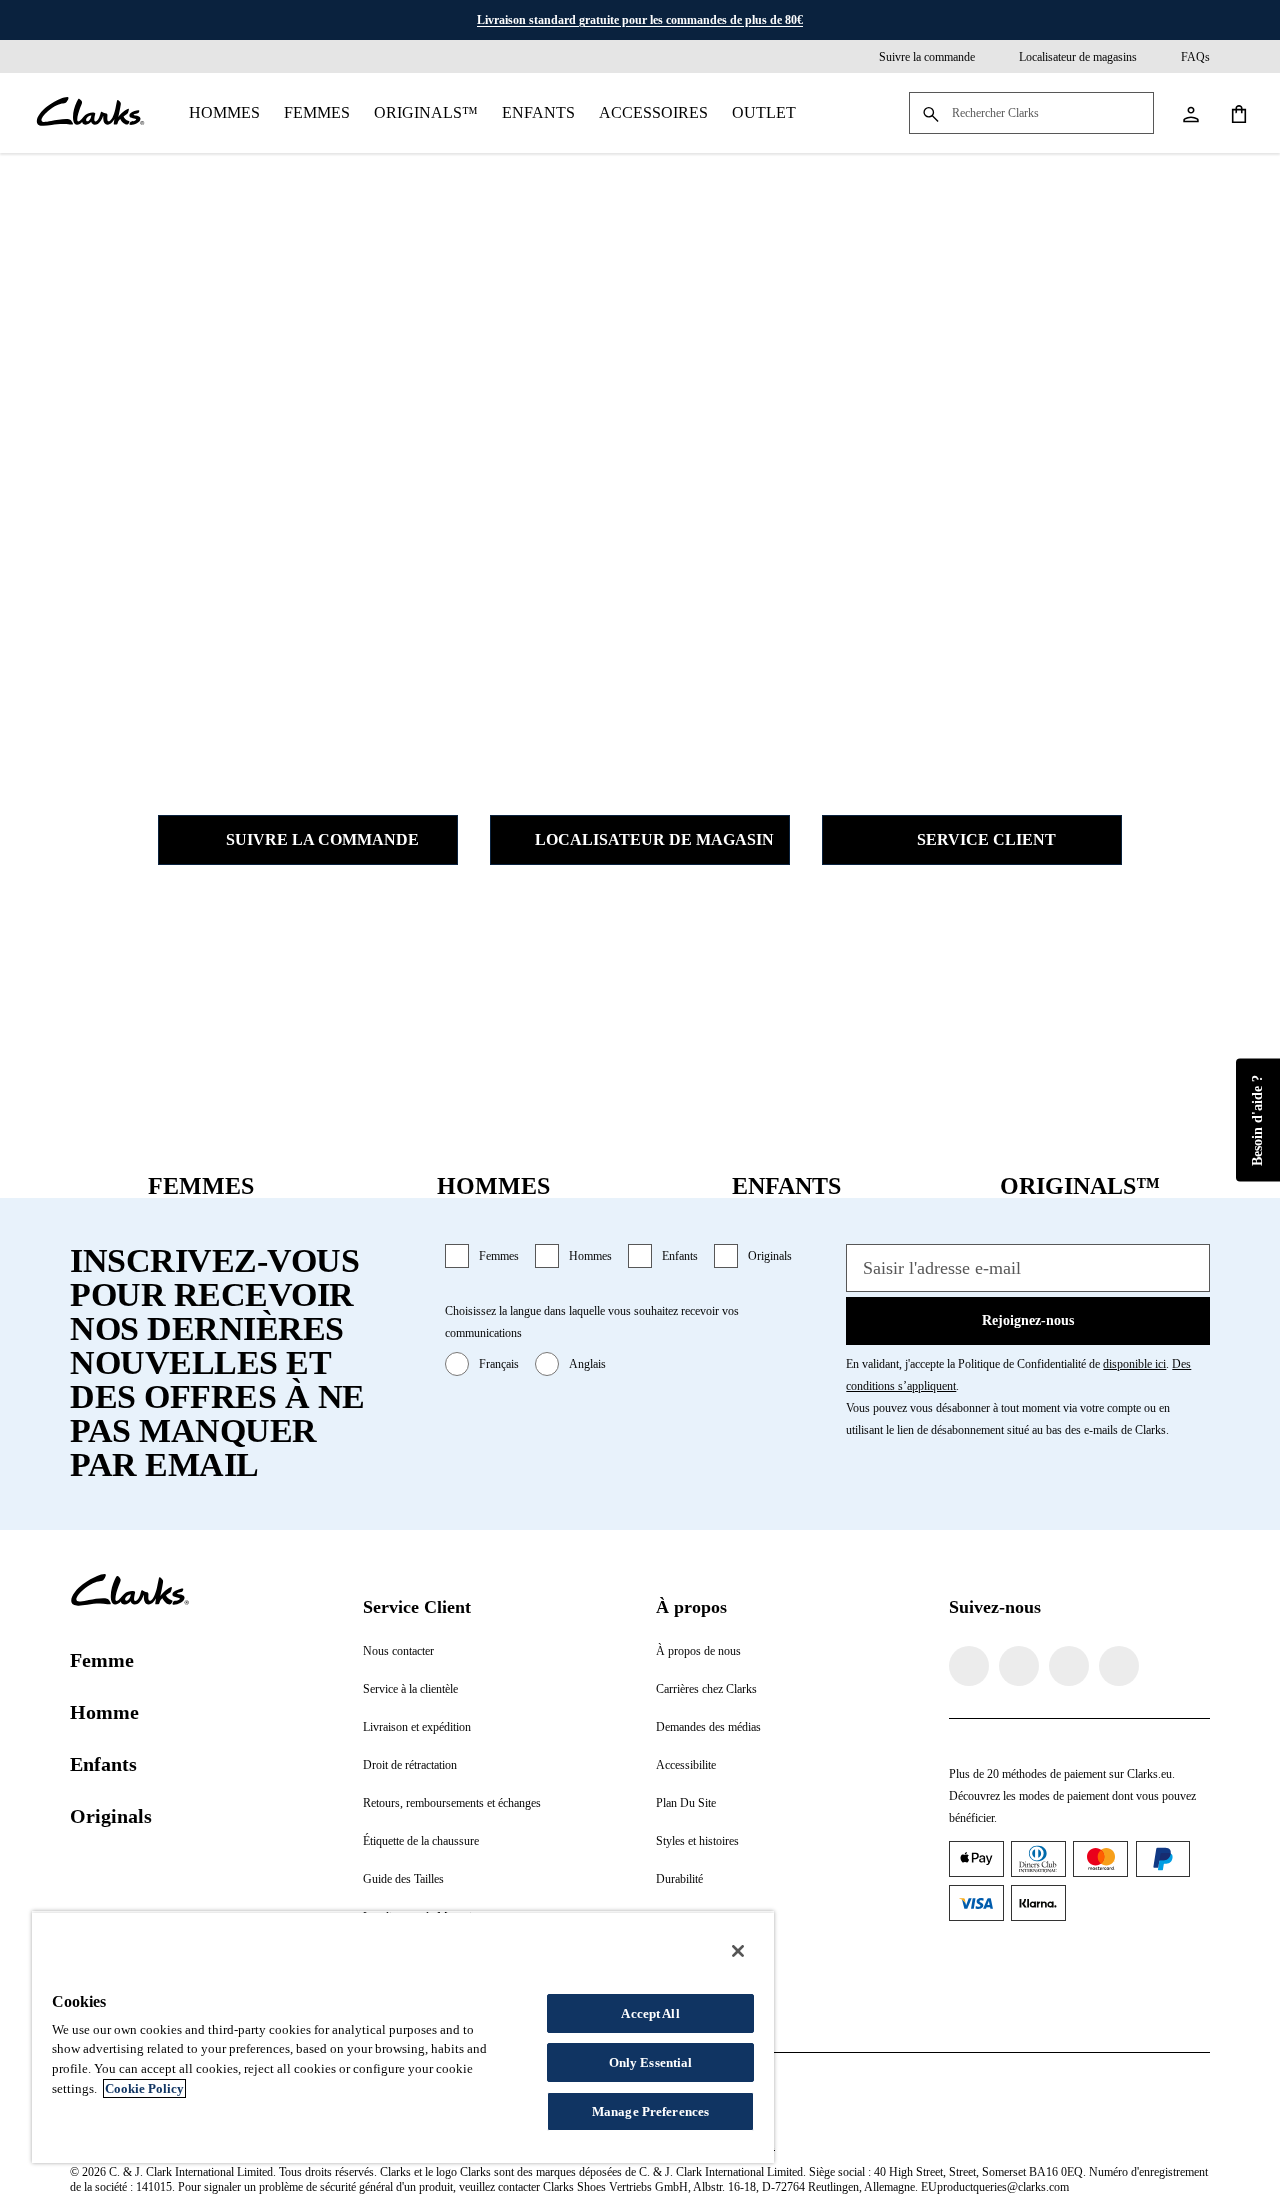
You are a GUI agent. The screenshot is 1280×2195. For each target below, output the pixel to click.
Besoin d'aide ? (1257, 1119)
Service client (986, 839)
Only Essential (651, 2062)
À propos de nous (698, 1651)
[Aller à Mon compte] (1190, 113)
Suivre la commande (322, 839)
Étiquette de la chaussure (421, 1841)
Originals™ (426, 112)
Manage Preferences (650, 2111)
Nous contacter (398, 1651)
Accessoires (653, 112)
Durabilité (679, 1879)
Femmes (317, 112)
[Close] (738, 1951)
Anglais (587, 1364)
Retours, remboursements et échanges (452, 1803)
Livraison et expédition (417, 1727)
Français (499, 1364)
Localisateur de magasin (654, 839)
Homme (104, 1712)
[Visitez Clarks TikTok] (1069, 1666)
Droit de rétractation (410, 1765)
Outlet (764, 112)
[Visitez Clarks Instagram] (1019, 1666)
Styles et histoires (697, 1841)
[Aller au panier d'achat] (1238, 113)
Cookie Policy (144, 2088)
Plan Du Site (686, 1803)
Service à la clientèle (410, 1689)
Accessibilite (686, 1765)
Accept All (650, 2013)
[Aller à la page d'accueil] (90, 113)
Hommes (224, 112)
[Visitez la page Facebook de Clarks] (969, 1666)
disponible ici (1134, 1364)
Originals (770, 1256)
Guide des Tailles (403, 1879)
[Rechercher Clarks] (1031, 114)
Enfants (538, 112)
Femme (102, 1660)
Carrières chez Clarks (706, 1689)
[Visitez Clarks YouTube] (1119, 1666)
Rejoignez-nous (1028, 1320)
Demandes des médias (708, 1727)
